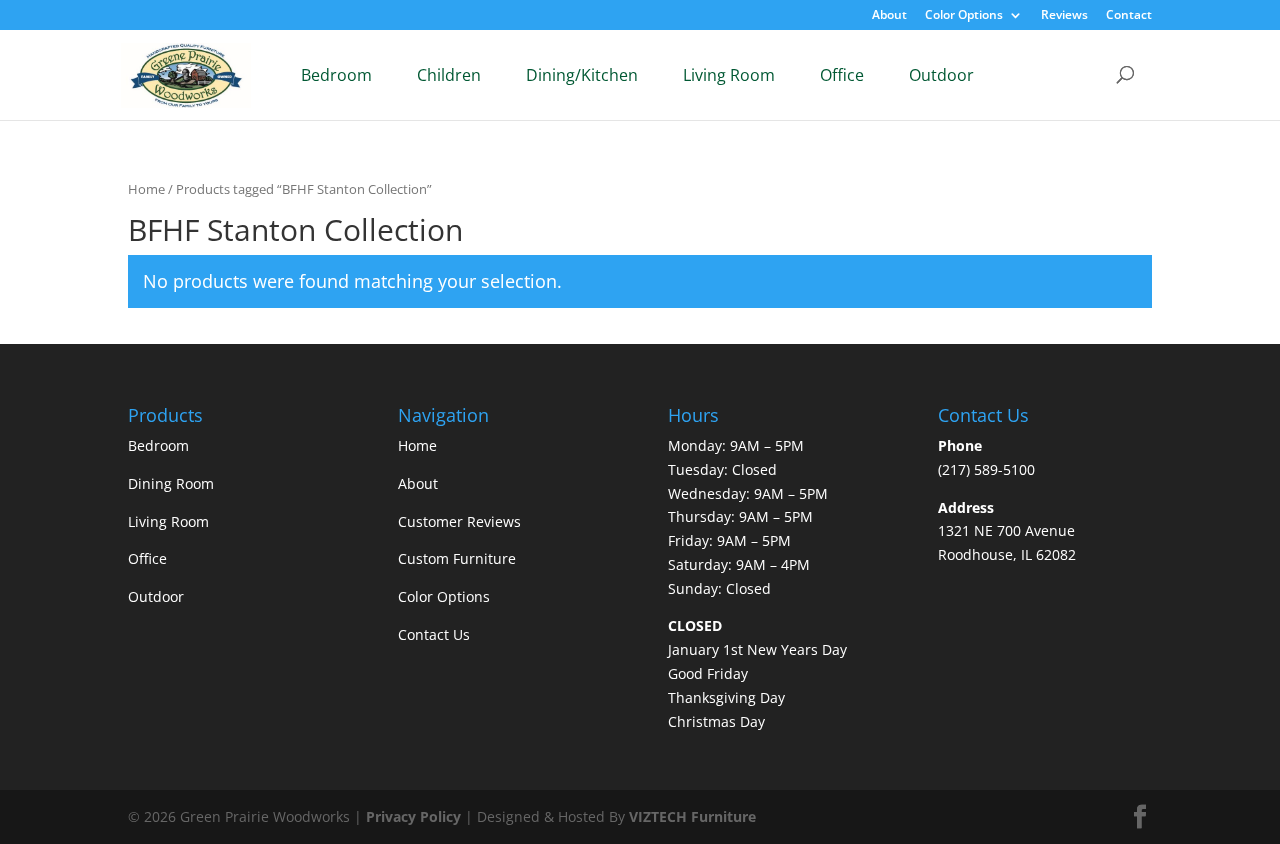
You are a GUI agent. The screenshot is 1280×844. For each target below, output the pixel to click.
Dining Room (171, 483)
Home (146, 189)
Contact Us (434, 634)
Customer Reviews (459, 521)
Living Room (729, 75)
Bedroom (336, 75)
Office (842, 75)
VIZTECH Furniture (692, 816)
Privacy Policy (413, 816)
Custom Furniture (457, 558)
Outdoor (941, 75)
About (889, 16)
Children (449, 75)
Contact (1129, 16)
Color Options (964, 16)
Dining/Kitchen (582, 75)
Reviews (1064, 16)
